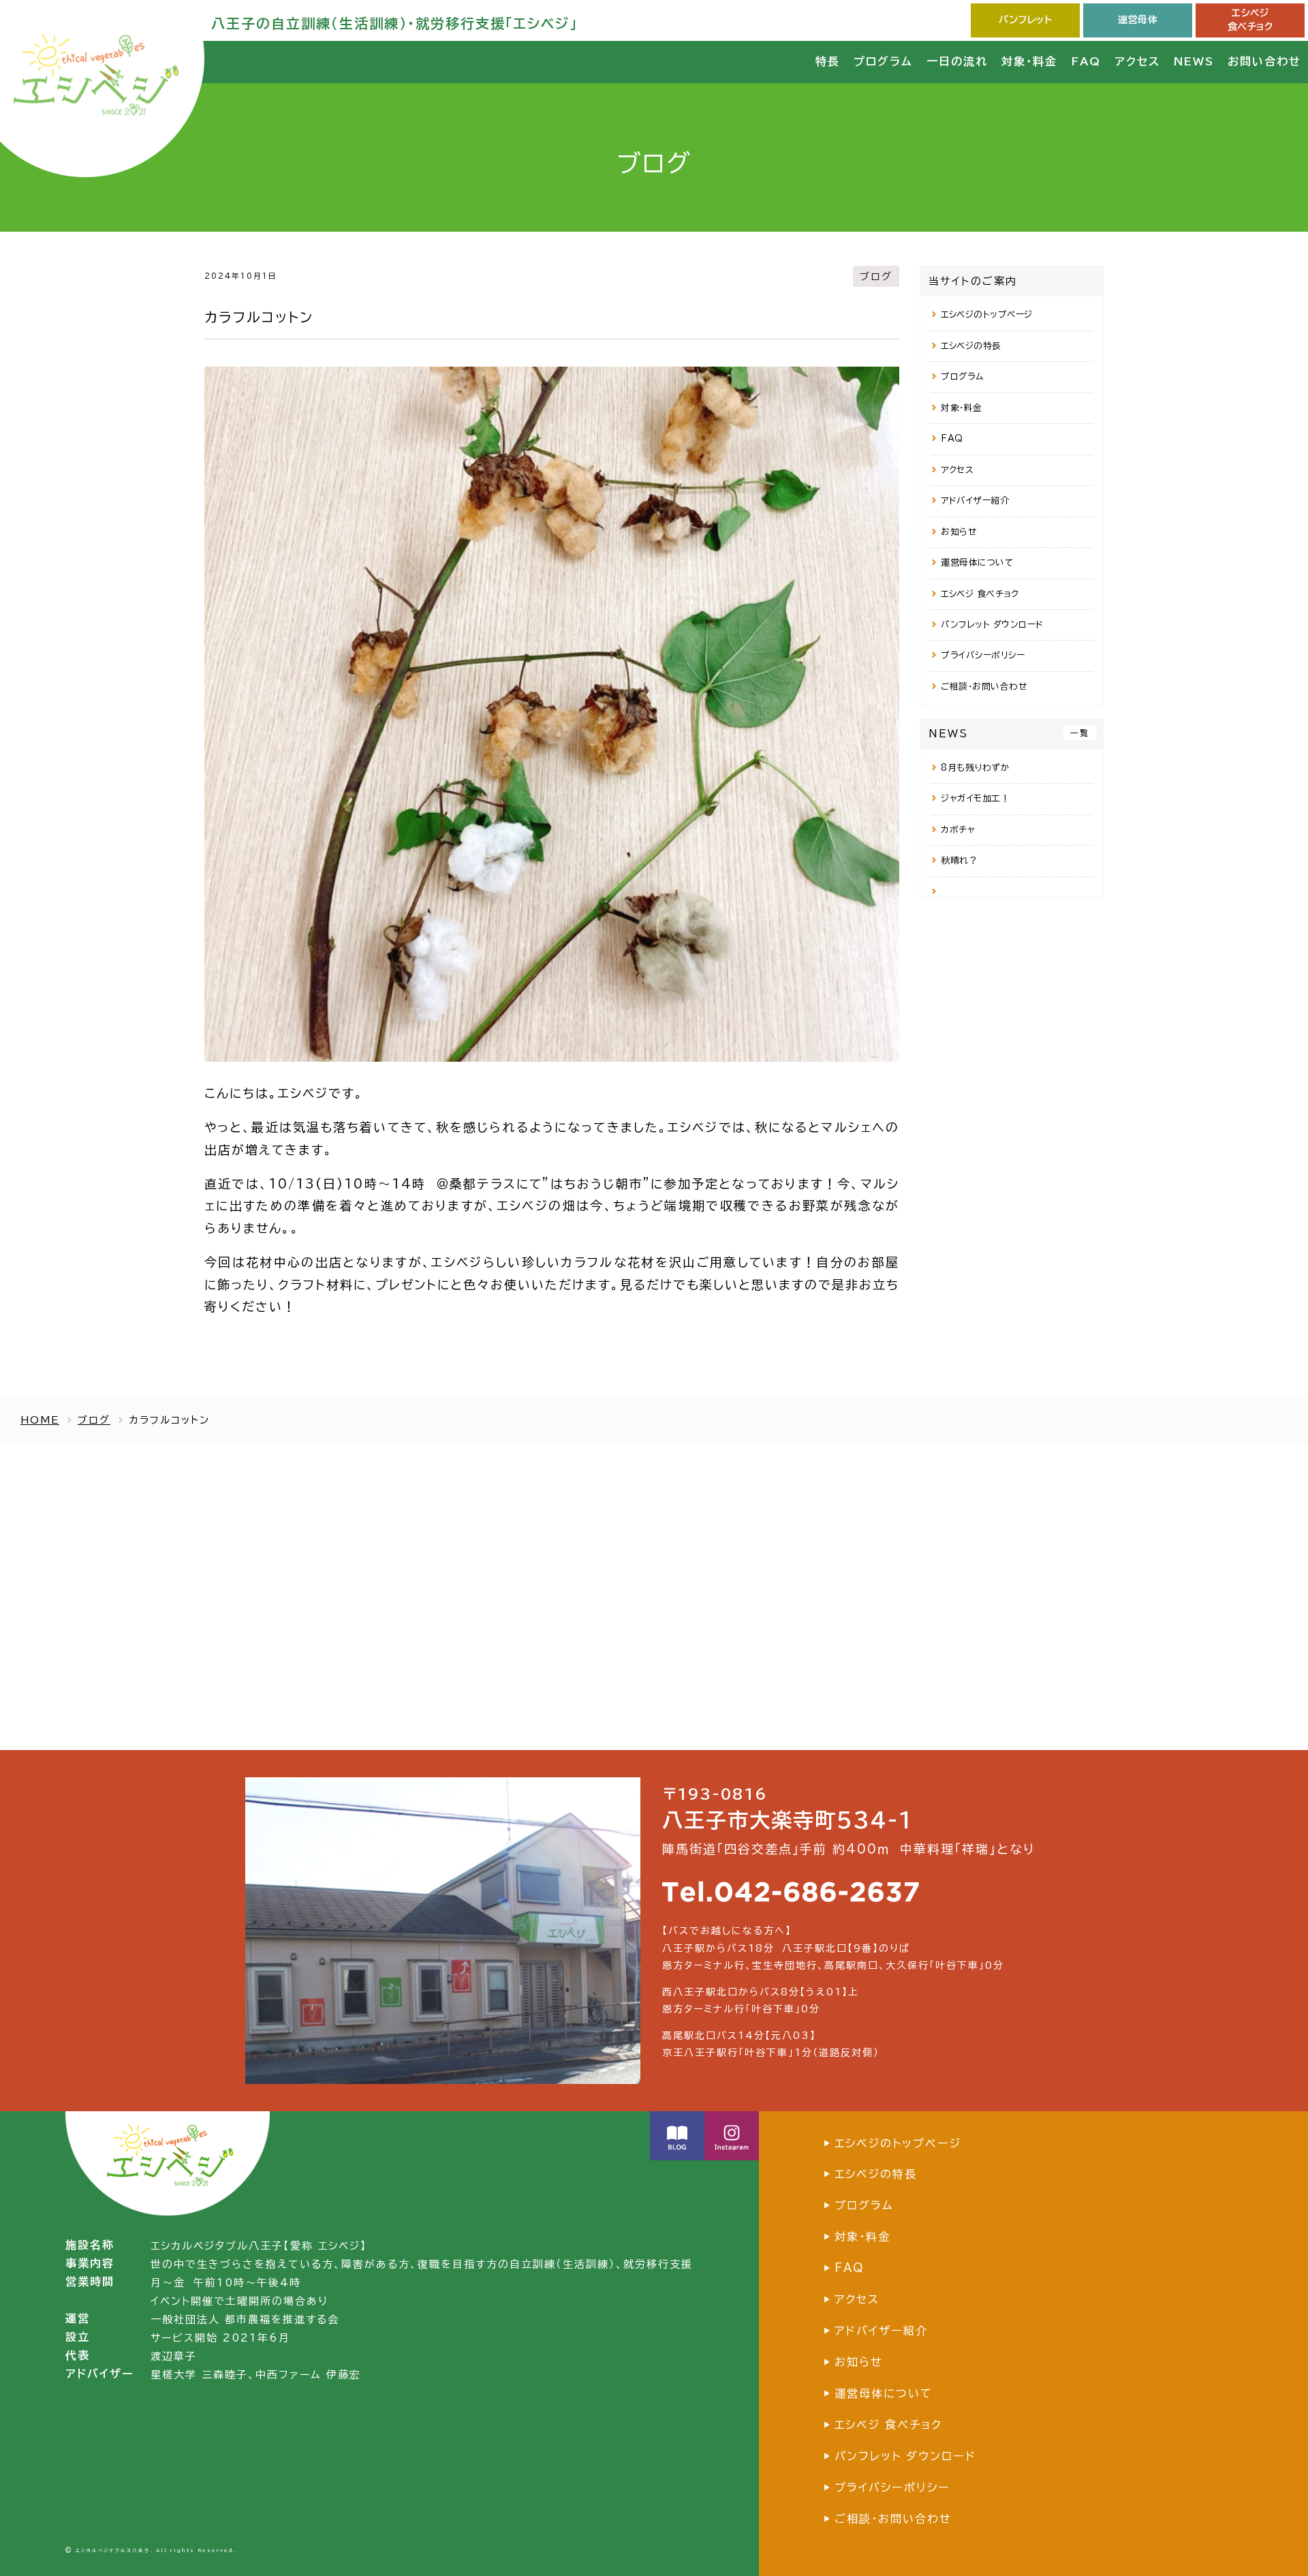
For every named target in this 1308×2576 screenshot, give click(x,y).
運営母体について (977, 563)
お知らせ (959, 532)
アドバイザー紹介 (975, 501)
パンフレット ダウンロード (992, 625)
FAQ (952, 439)
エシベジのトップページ (987, 315)
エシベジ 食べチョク (980, 594)
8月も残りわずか (975, 768)
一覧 (1080, 733)
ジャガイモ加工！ (975, 798)
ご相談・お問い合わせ (984, 687)
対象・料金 (962, 408)
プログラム (963, 377)
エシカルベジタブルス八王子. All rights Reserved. (156, 2550)
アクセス (957, 470)
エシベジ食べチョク (1250, 20)
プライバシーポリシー (983, 655)
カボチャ (958, 830)
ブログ (876, 276)
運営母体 (1138, 20)
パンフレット (1025, 20)
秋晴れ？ (959, 860)
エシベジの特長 (971, 346)
